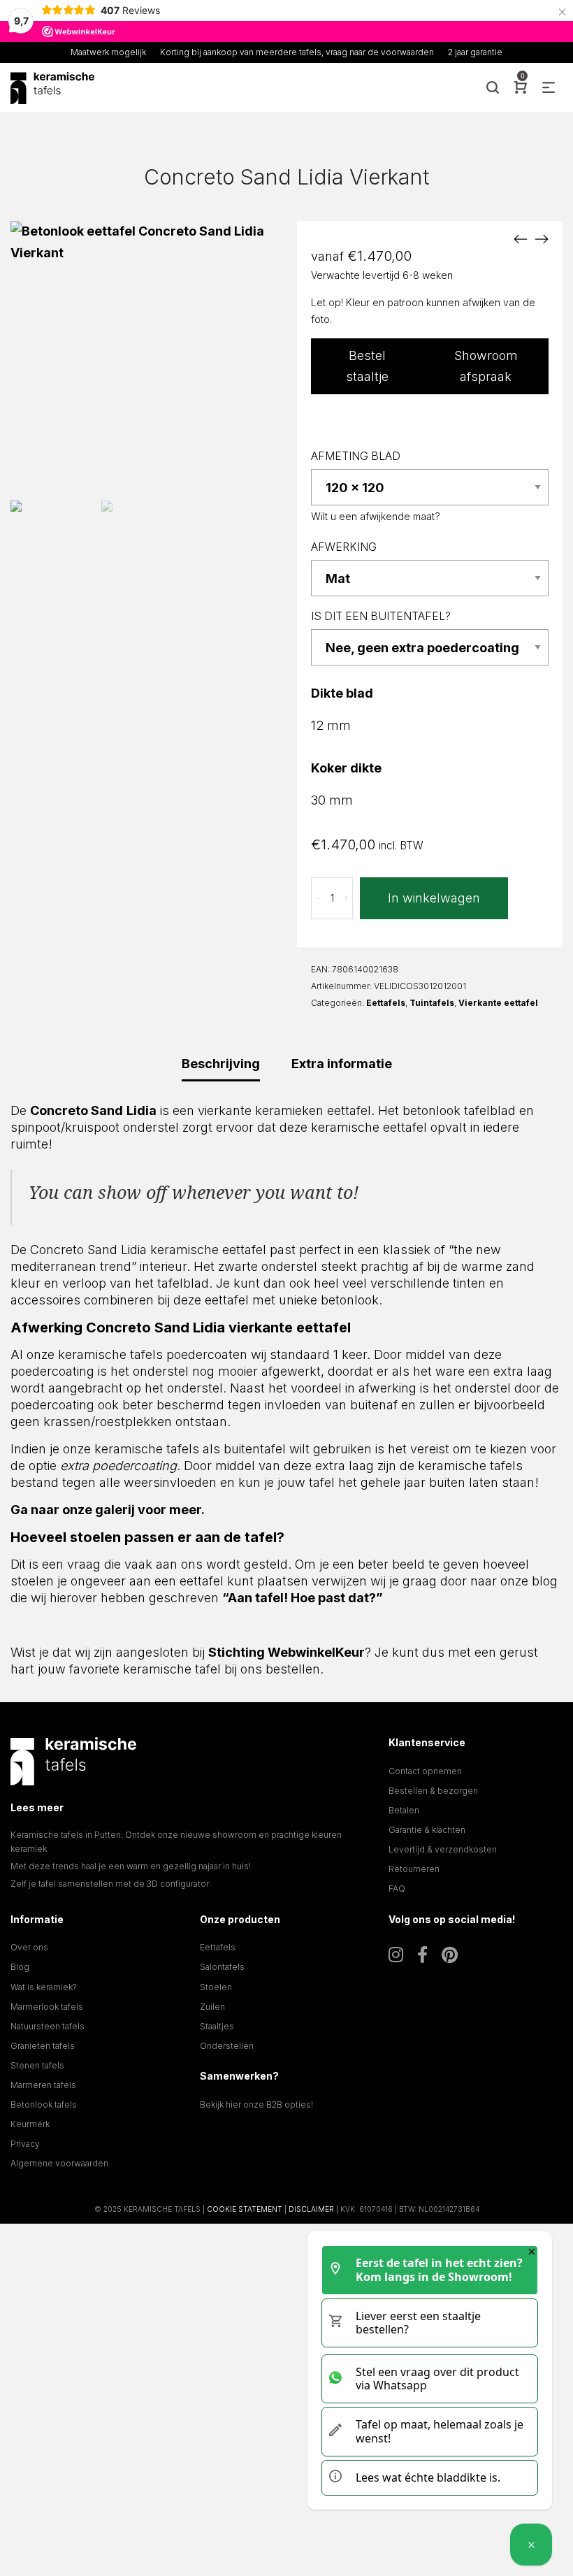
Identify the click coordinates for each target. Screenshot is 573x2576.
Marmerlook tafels (47, 2007)
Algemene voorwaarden (59, 2163)
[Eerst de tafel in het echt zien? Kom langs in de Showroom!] (531, 2545)
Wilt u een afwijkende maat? (376, 516)
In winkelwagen (434, 898)
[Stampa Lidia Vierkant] (521, 238)
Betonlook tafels (44, 2104)
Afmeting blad (356, 456)
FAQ (397, 1888)
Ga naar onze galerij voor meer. (108, 1510)
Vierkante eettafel (498, 1003)
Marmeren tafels (43, 2085)
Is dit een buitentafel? (381, 616)
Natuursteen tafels (48, 2026)
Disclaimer (311, 2209)
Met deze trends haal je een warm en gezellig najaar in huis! (131, 1866)
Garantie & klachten (427, 1830)
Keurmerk (30, 2124)
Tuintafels (432, 1003)
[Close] (532, 2252)
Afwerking (344, 547)
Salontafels (222, 1967)
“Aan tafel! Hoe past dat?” (303, 1598)
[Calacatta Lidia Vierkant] (542, 238)
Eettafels (386, 1003)
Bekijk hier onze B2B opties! (256, 2104)
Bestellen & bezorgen (433, 1791)
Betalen (404, 1810)
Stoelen (216, 1987)
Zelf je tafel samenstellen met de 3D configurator (110, 1884)
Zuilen (212, 2007)
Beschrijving (221, 1064)
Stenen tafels (37, 2065)
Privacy (25, 2144)
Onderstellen (227, 2046)
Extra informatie (342, 1064)
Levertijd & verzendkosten (443, 1849)
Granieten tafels (43, 2046)
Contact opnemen (425, 1771)
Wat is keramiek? (44, 1987)
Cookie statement (245, 2209)
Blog (20, 1967)
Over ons (29, 1947)
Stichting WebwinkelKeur (286, 1652)
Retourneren (414, 1869)
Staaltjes (217, 2026)
